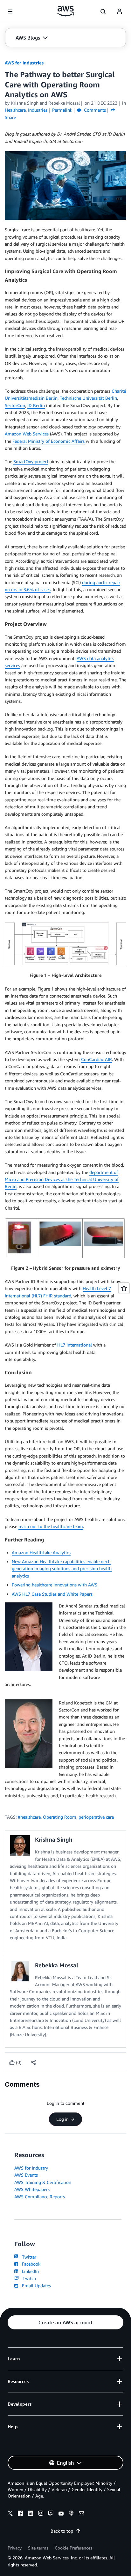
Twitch (28, 2278)
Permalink (62, 110)
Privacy (15, 2548)
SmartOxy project (31, 461)
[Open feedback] (124, 1288)
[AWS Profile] (120, 11)
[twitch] (51, 2514)
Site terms (38, 2548)
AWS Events (26, 2175)
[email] (81, 2514)
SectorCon (15, 405)
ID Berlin (36, 405)
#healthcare (29, 1817)
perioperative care (96, 1817)
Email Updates (35, 2286)
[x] (10, 2514)
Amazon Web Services (27, 434)
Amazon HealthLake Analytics (41, 1552)
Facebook (30, 2264)
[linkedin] (31, 2514)
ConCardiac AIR (97, 1059)
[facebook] (20, 2514)
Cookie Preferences (73, 2548)
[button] (32, 38)
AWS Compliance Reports (40, 2197)
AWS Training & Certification (43, 2182)
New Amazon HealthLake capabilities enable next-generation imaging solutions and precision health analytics (62, 1569)
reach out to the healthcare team (51, 1526)
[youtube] (61, 2514)
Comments (94, 110)
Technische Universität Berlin (88, 398)
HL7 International (75, 1345)
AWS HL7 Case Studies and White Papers (52, 1594)
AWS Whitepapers (32, 2189)
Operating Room (60, 1817)
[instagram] (41, 2514)
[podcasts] (71, 2514)
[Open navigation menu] (10, 11)
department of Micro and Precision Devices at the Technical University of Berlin (62, 1179)
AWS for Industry (31, 2168)
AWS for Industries (24, 63)
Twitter (28, 2257)
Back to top (62, 2531)
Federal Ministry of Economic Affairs (48, 441)
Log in (62, 2119)
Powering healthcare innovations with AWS (55, 1585)
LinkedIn (29, 2271)
